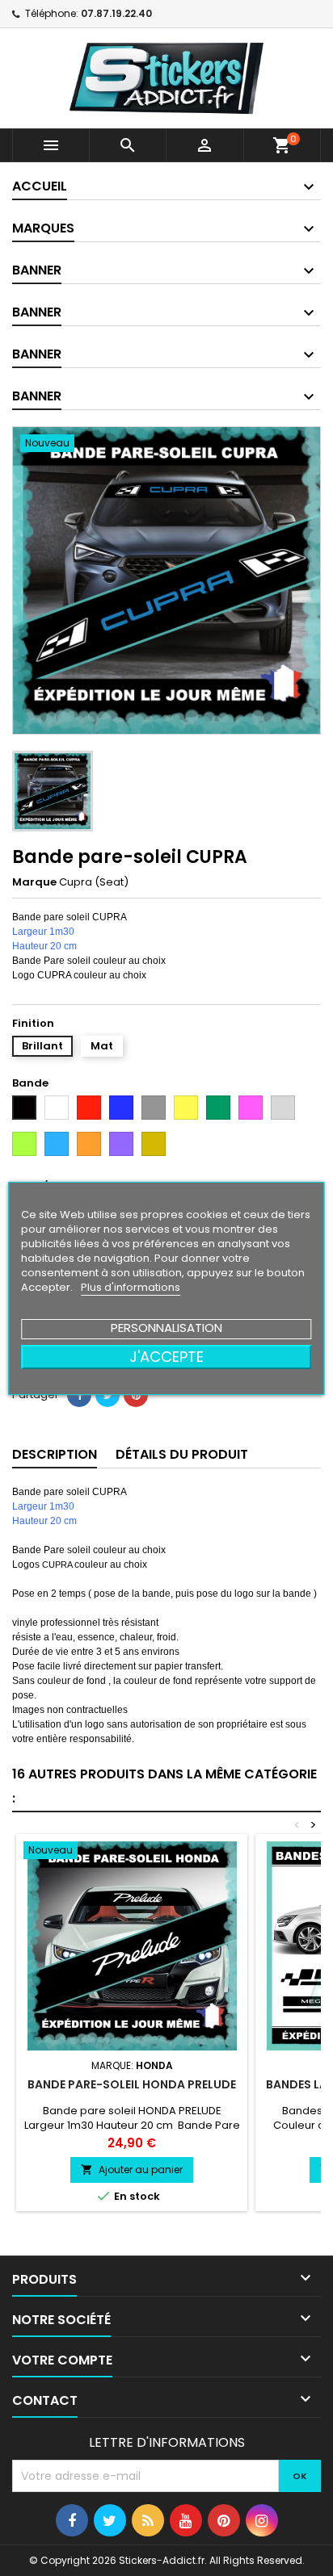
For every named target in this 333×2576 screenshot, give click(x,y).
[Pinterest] (136, 1395)
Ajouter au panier (132, 2170)
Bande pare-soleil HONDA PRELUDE (132, 2084)
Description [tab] (55, 1454)
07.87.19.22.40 (116, 13)
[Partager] (79, 1395)
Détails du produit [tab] (182, 1454)
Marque (34, 882)
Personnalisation (166, 1328)
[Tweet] (107, 1395)
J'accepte (166, 1357)
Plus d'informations (131, 1287)
